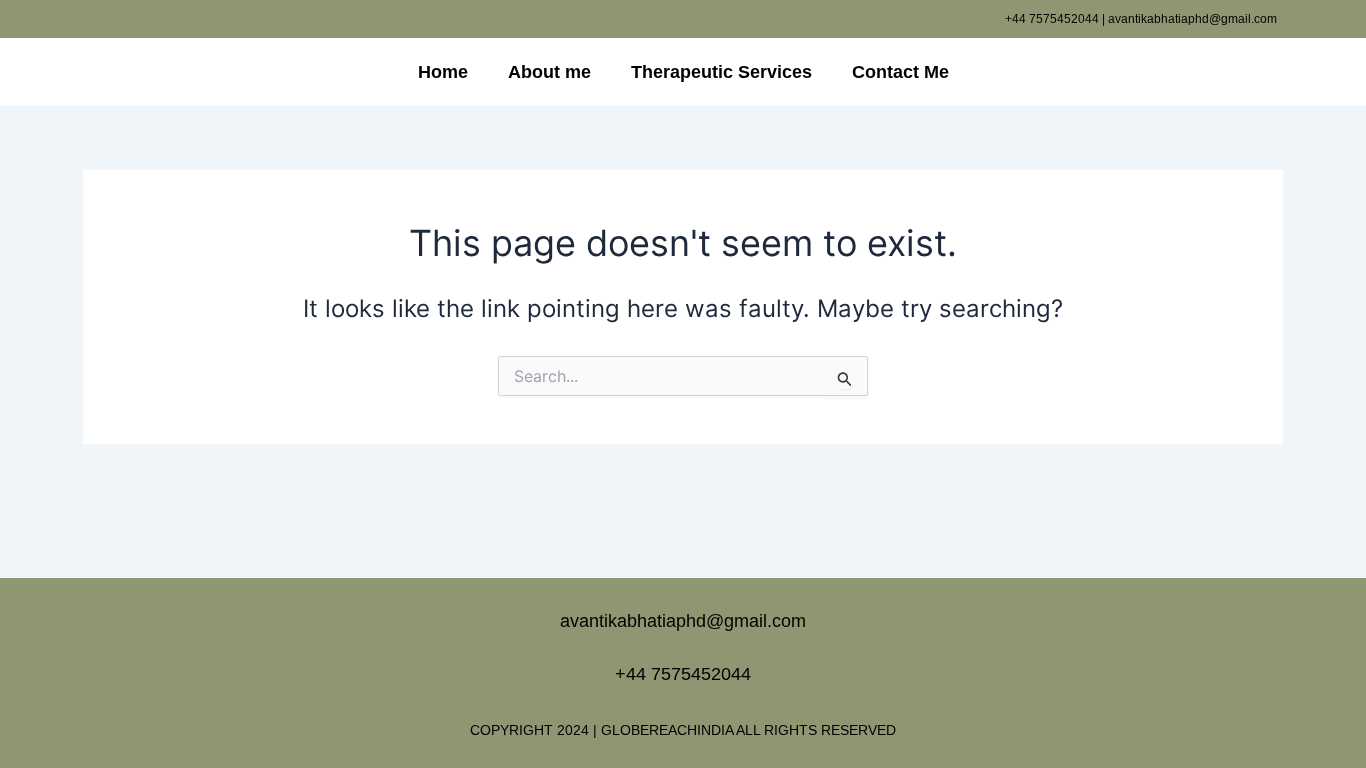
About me (549, 72)
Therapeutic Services (721, 72)
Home (443, 72)
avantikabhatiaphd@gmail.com (683, 621)
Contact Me (900, 72)
